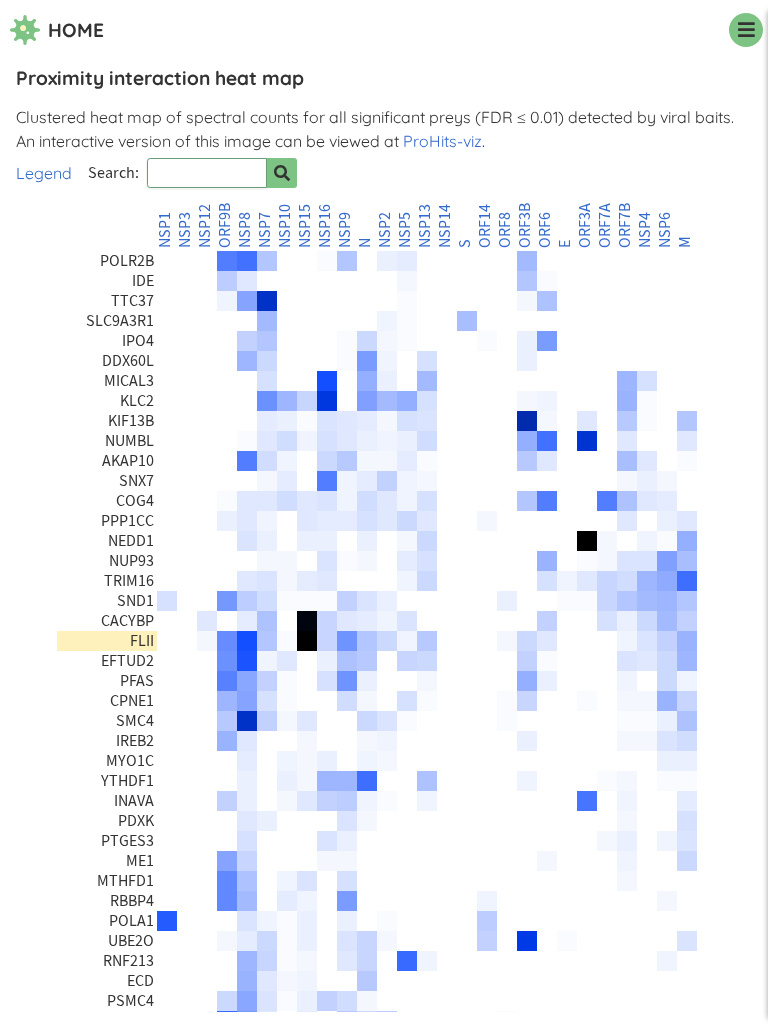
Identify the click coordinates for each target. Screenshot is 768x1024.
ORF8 (505, 230)
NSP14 (445, 226)
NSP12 (205, 226)
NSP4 (645, 230)
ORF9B (225, 225)
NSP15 (305, 226)
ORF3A (585, 225)
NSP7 (265, 230)
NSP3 (185, 230)
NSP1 (165, 230)
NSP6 (665, 230)
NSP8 (245, 230)
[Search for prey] (282, 173)
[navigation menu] (746, 30)
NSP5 (405, 230)
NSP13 (425, 226)
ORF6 (545, 230)
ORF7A (605, 225)
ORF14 (485, 226)
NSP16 (325, 226)
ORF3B (525, 225)
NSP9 (345, 230)
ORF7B (625, 225)
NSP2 (385, 230)
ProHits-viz (442, 141)
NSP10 (285, 226)
